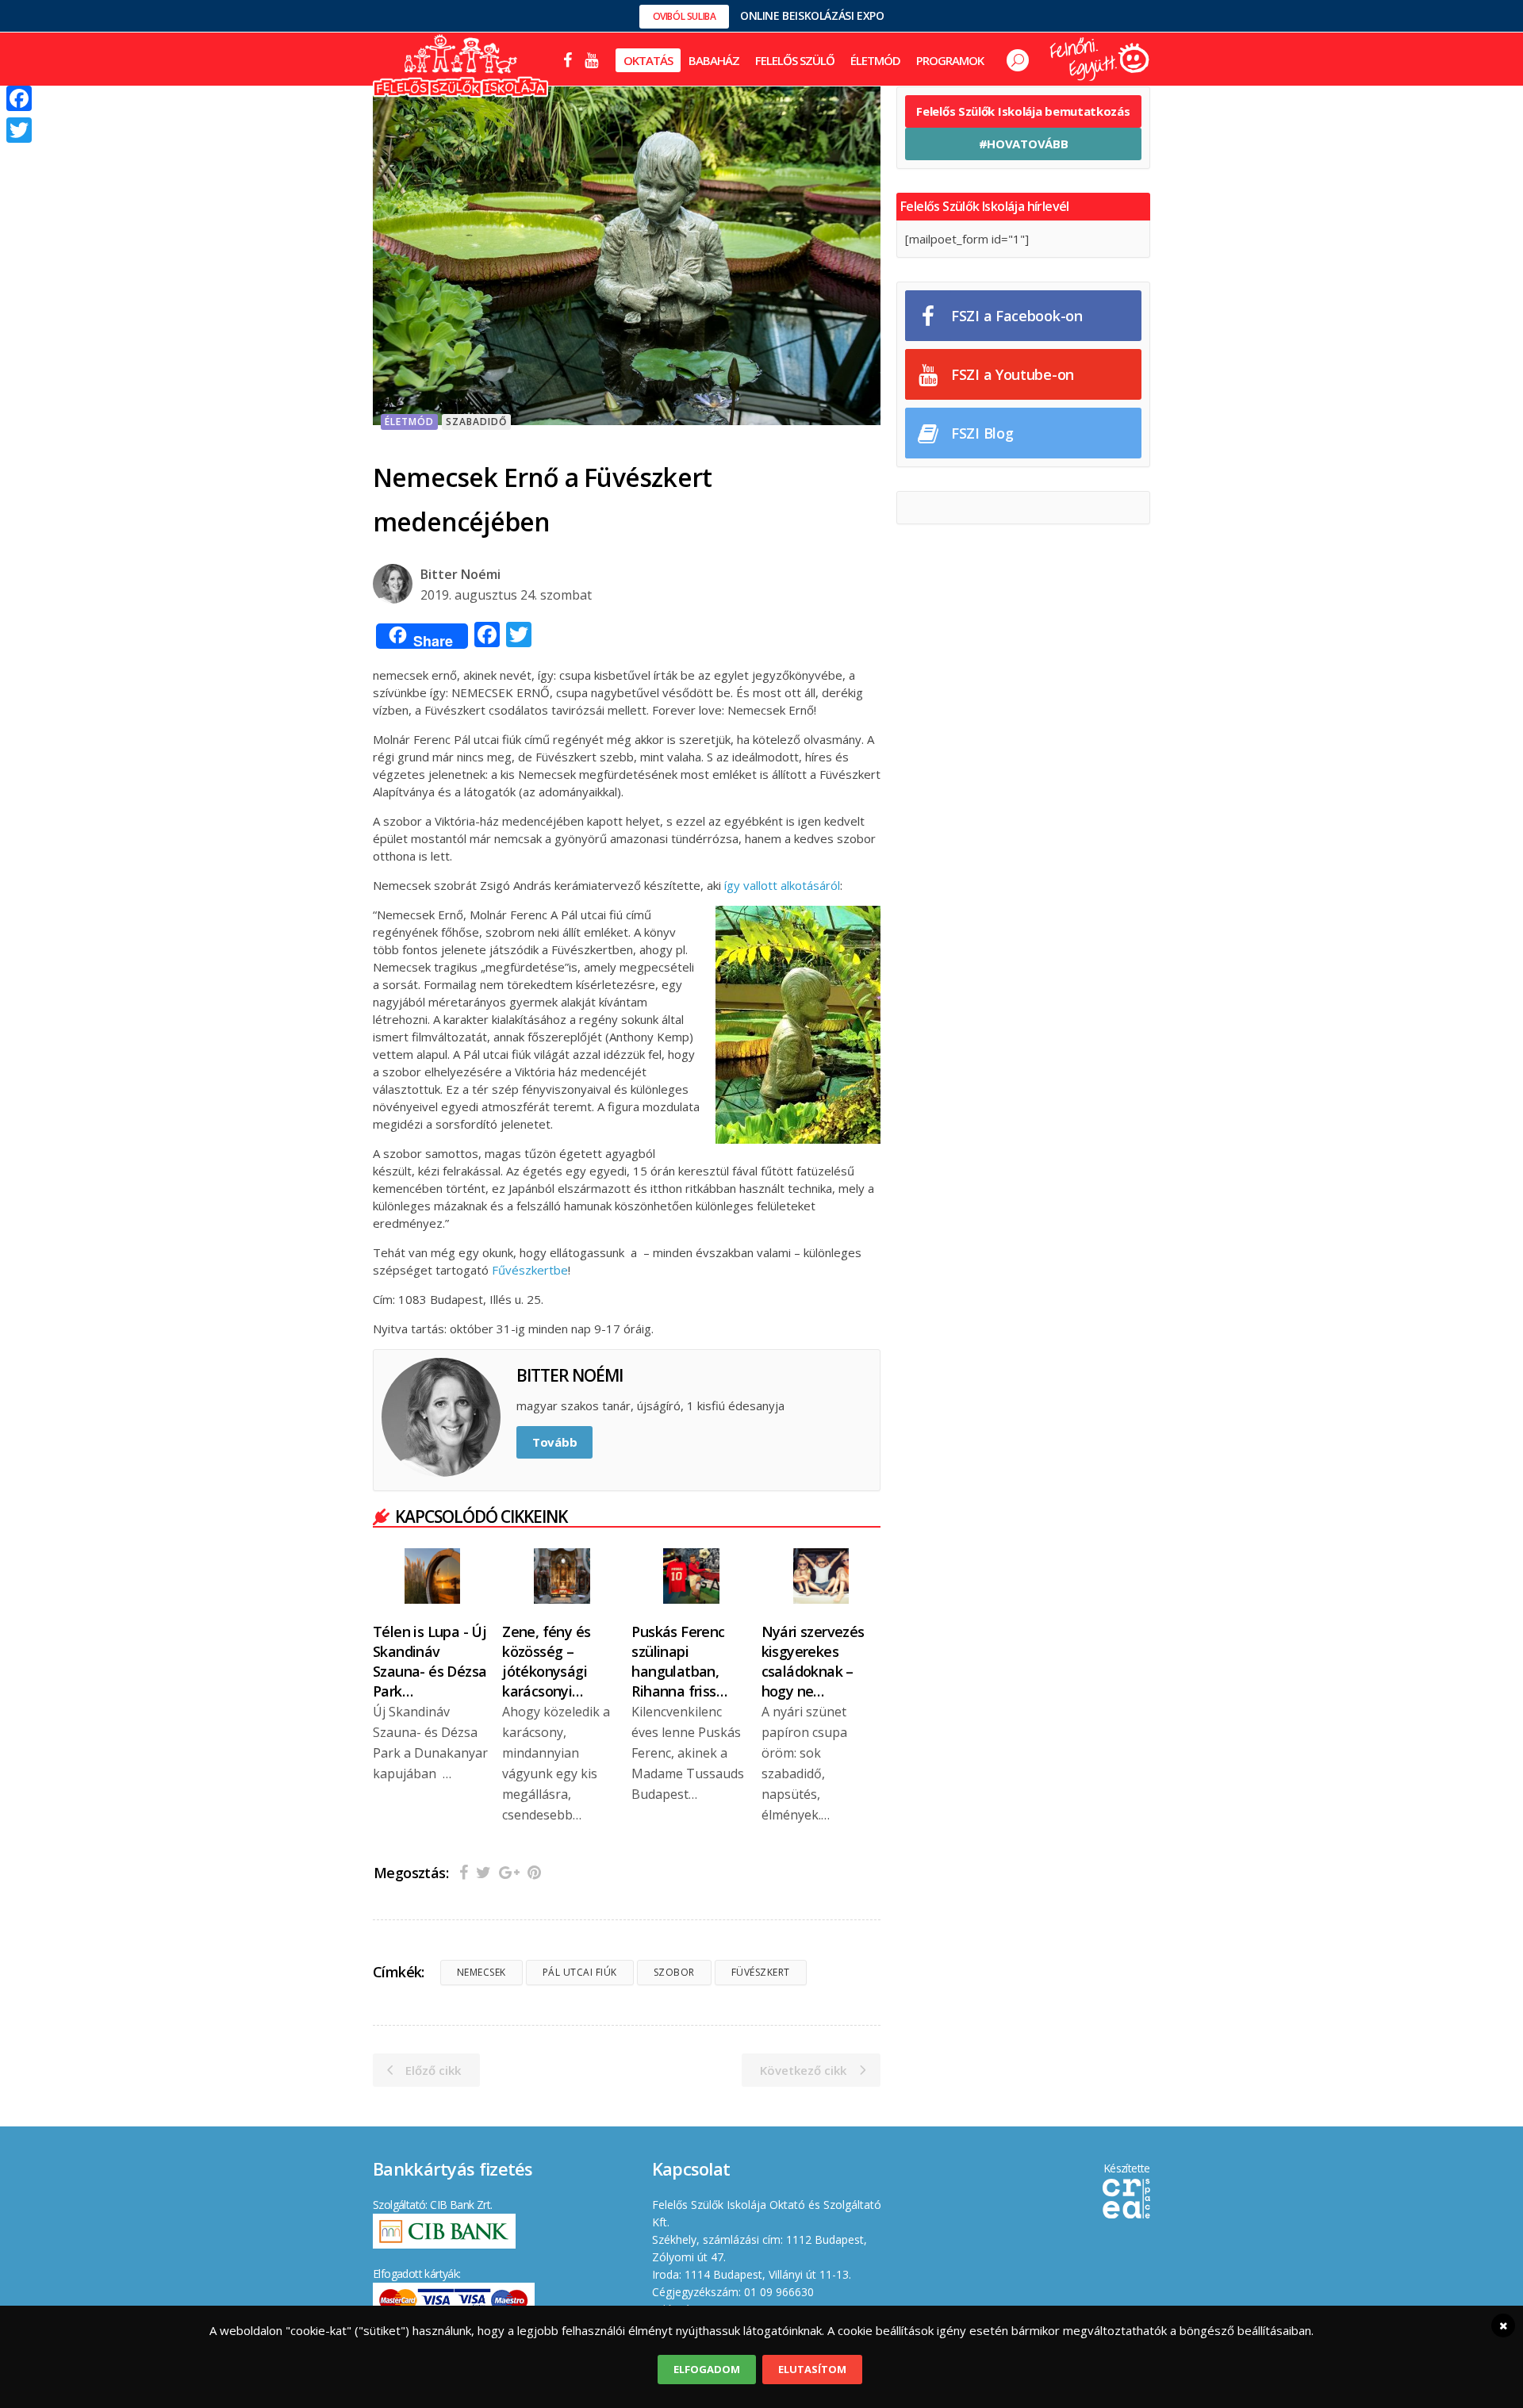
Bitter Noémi (460, 574)
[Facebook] (19, 98)
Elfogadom (707, 2369)
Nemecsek (481, 1972)
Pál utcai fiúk (580, 1972)
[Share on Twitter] (483, 1872)
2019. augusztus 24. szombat (506, 595)
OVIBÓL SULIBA (685, 16)
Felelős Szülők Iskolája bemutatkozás (1023, 111)
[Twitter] (19, 130)
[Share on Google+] (509, 1872)
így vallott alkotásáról (782, 885)
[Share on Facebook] (464, 1872)
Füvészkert (761, 1972)
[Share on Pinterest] (534, 1872)
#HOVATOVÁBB (1024, 144)
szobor (674, 1972)
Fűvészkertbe (530, 1270)
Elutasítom (812, 2369)
